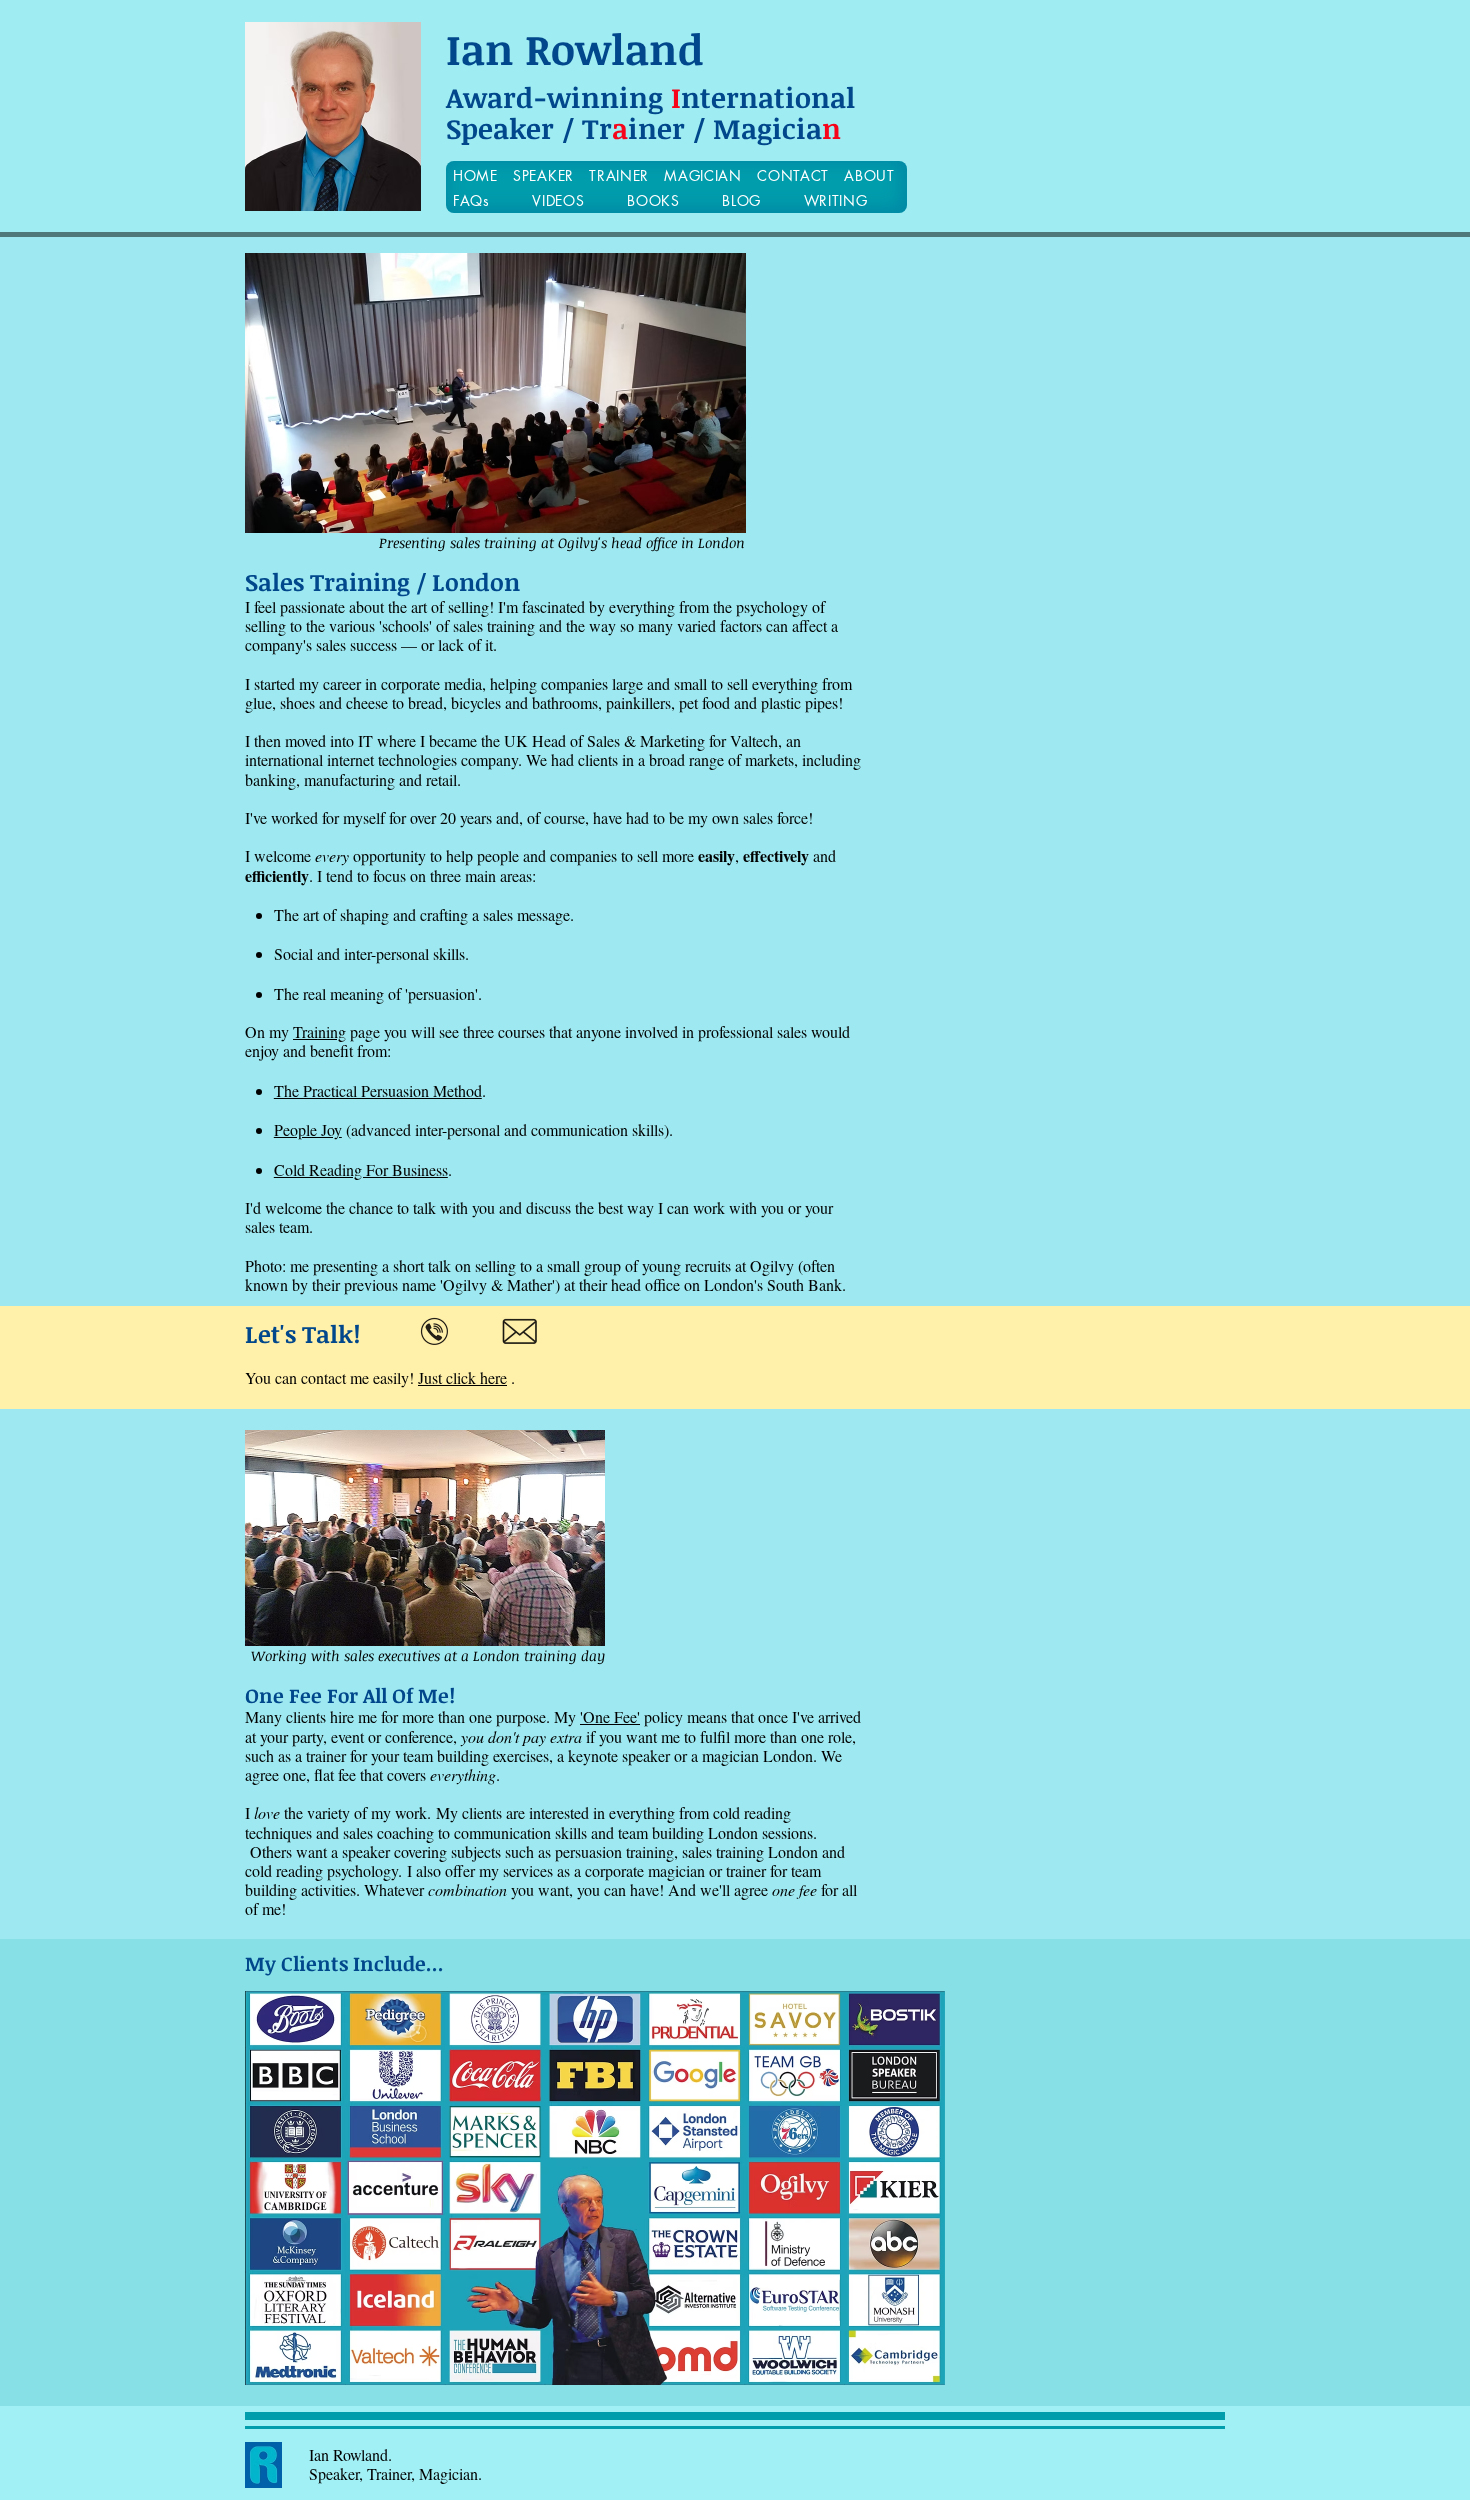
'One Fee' (610, 1716)
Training (319, 1031)
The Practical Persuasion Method (378, 1090)
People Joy (308, 1129)
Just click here (462, 1377)
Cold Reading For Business (361, 1169)
